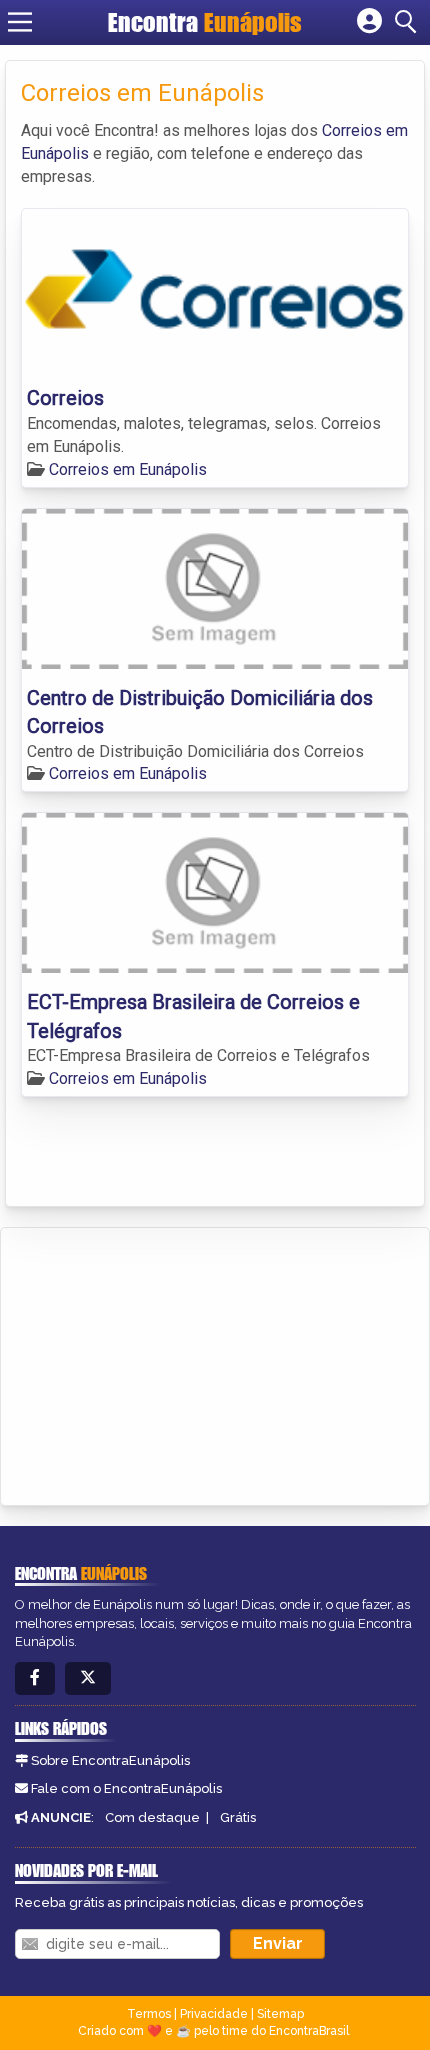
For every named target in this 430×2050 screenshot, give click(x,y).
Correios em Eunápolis (128, 469)
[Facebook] (35, 1678)
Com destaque (152, 1817)
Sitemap (280, 2014)
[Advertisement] (166, 1363)
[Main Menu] (20, 22)
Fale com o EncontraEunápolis (126, 1788)
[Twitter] (88, 1678)
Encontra (205, 22)
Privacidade (214, 2014)
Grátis (238, 1817)
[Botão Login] (369, 22)
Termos (149, 2014)
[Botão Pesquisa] (409, 22)
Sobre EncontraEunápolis (110, 1760)
